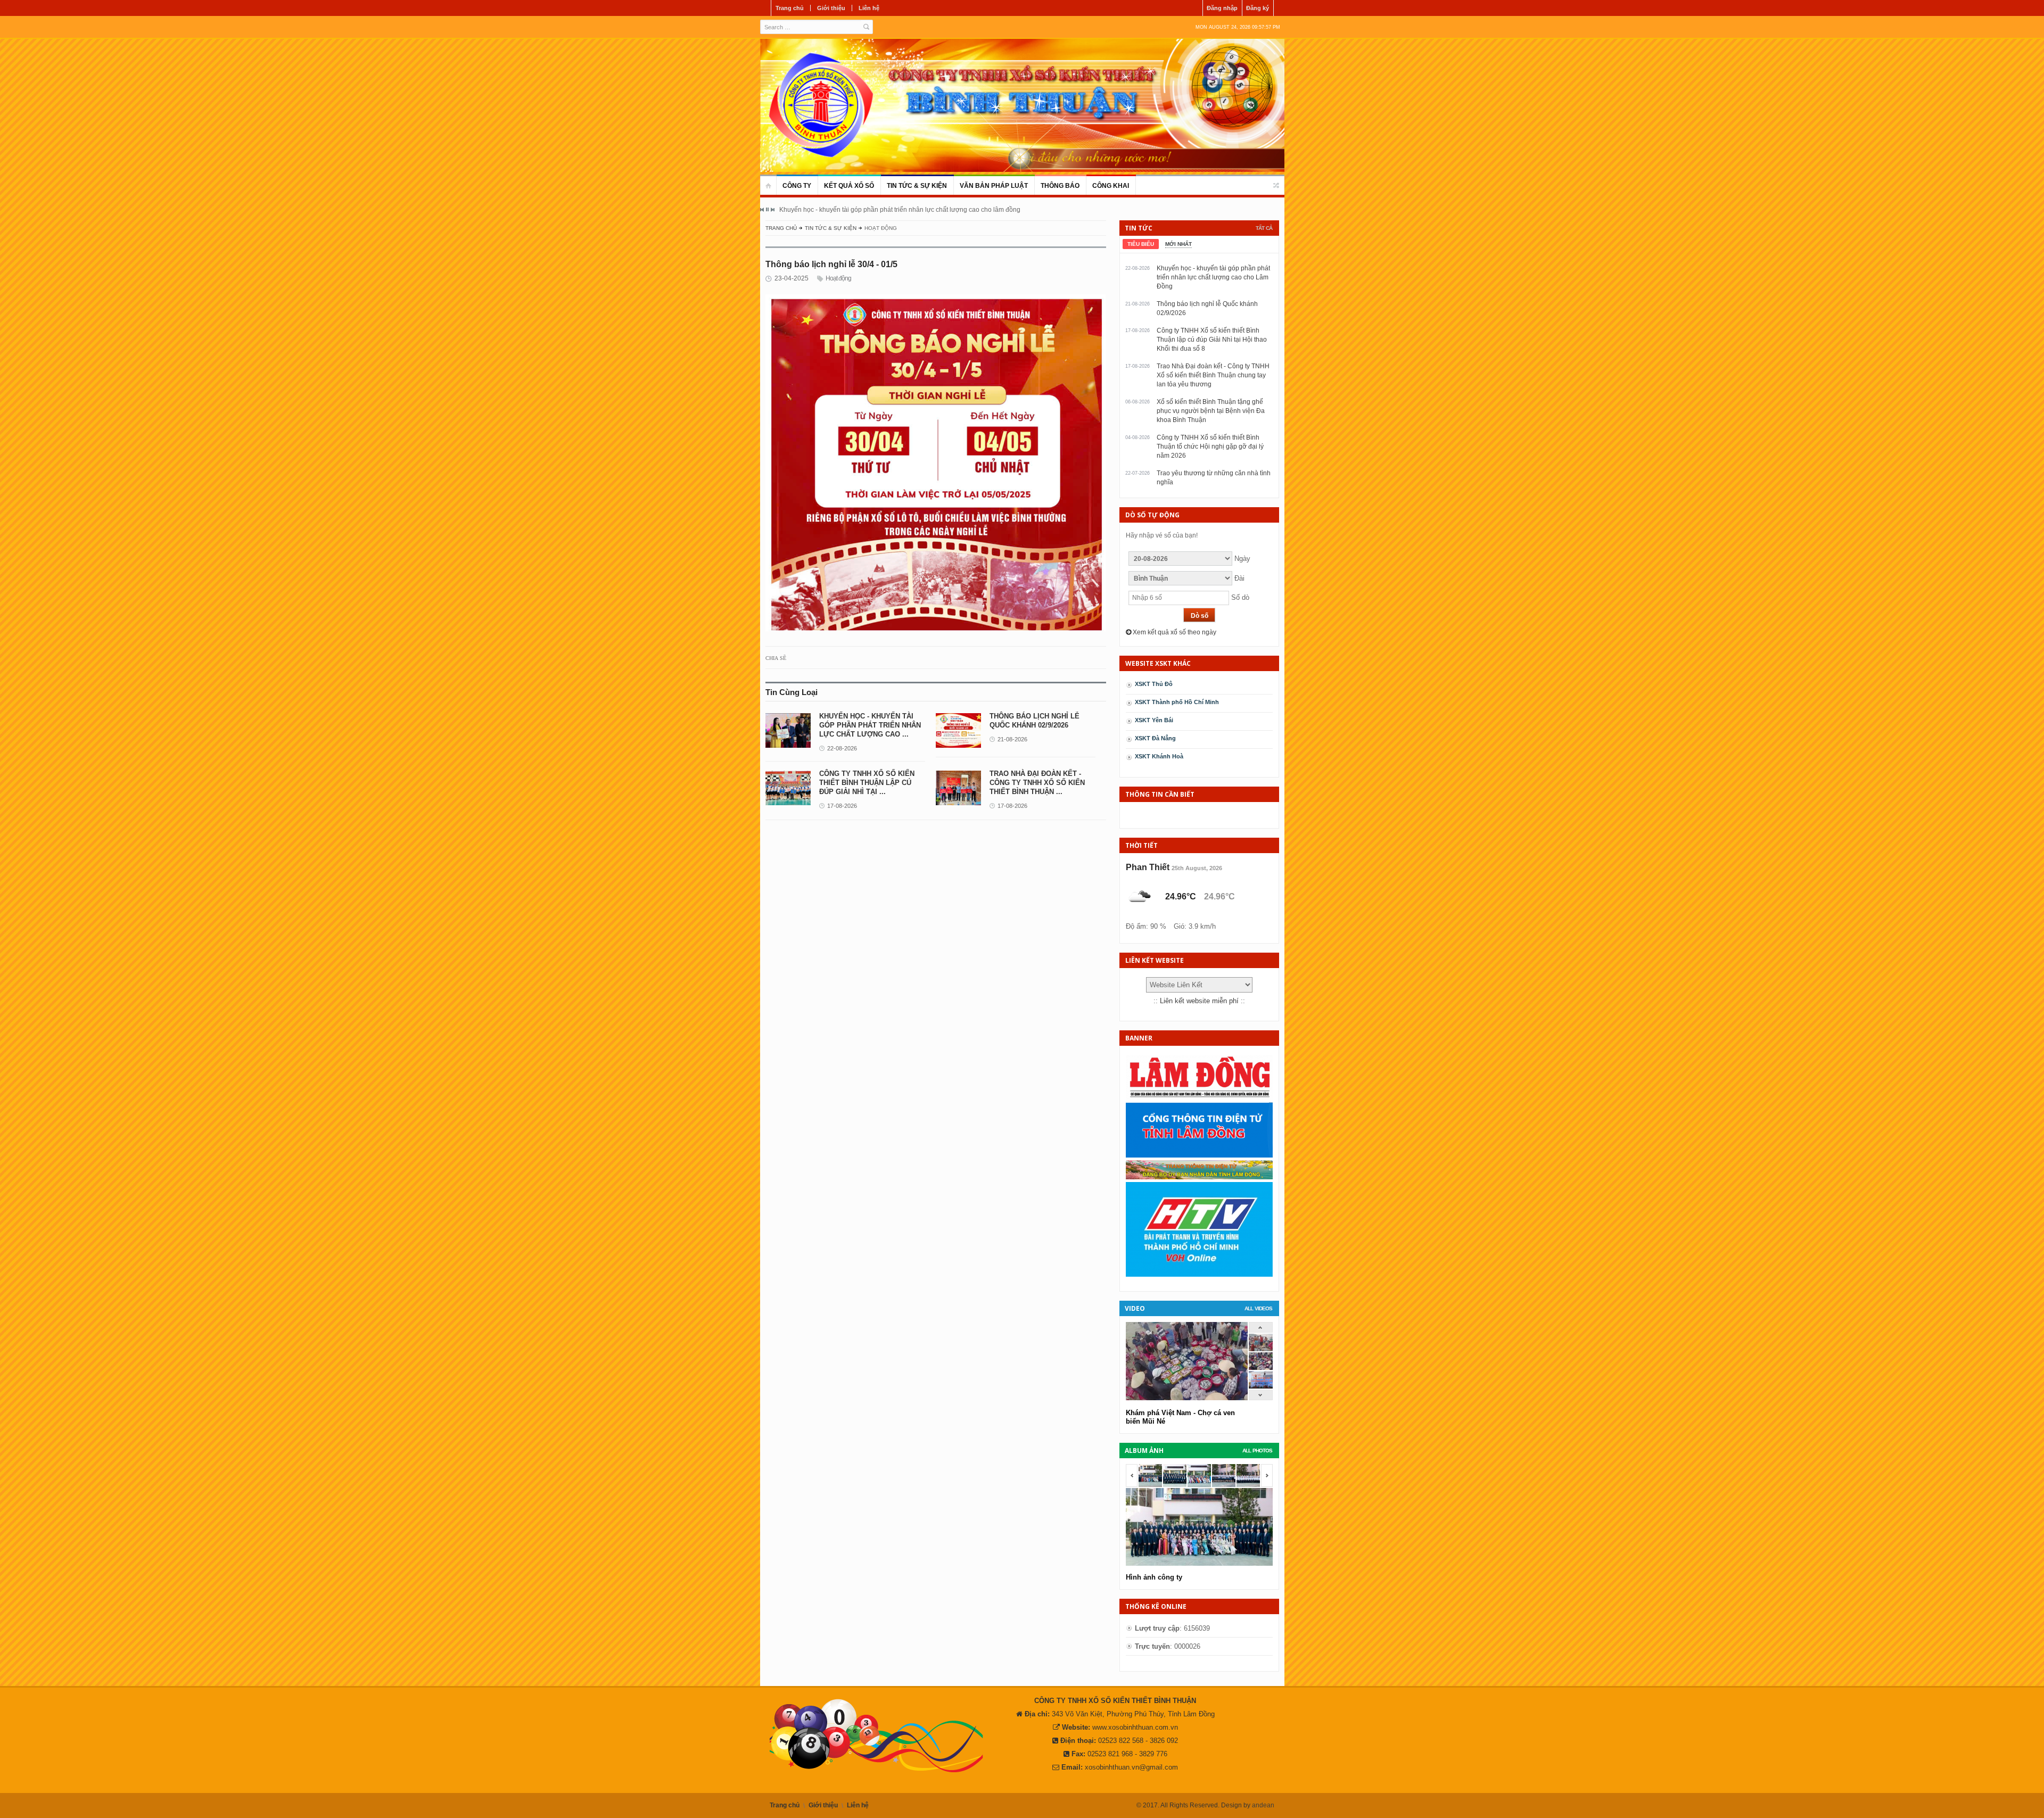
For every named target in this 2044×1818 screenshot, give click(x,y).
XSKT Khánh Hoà (1159, 756)
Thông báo (1060, 186)
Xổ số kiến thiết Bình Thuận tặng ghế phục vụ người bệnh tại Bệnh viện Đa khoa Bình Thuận (1211, 411)
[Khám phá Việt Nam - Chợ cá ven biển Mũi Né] (1261, 1367)
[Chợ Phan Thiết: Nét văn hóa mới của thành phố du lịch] (1261, 1386)
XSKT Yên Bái (1154, 720)
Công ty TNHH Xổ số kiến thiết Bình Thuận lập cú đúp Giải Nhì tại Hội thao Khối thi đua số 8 (1212, 340)
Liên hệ (869, 8)
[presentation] (1141, 244)
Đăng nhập (1222, 8)
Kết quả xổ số (849, 186)
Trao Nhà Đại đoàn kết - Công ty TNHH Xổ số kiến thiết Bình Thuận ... (1037, 783)
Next (772, 210)
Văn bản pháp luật (994, 186)
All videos (1258, 1308)
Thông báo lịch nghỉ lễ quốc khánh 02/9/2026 (845, 210)
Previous (762, 210)
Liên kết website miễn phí (1199, 1001)
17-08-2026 (842, 806)
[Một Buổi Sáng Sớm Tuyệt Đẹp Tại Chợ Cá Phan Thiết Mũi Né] (1261, 1349)
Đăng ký (1258, 8)
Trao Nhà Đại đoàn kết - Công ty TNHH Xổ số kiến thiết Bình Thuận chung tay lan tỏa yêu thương (1213, 375)
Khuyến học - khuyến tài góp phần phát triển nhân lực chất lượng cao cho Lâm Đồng (1213, 277)
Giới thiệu (831, 8)
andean (1263, 1805)
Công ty (797, 186)
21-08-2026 (1012, 739)
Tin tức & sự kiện (917, 186)
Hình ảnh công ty (1154, 1577)
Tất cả (1264, 228)
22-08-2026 (842, 748)
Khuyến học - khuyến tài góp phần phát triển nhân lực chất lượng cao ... (870, 725)
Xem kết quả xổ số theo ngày (1174, 632)
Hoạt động (838, 278)
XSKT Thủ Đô (1154, 684)
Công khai (1111, 186)
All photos (1257, 1451)
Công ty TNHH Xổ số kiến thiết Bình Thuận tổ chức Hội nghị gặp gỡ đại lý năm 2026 (1210, 447)
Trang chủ (790, 8)
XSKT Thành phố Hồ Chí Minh (1177, 702)
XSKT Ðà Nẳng (1155, 738)
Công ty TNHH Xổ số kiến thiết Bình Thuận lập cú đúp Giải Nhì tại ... (867, 783)
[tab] (1141, 244)
